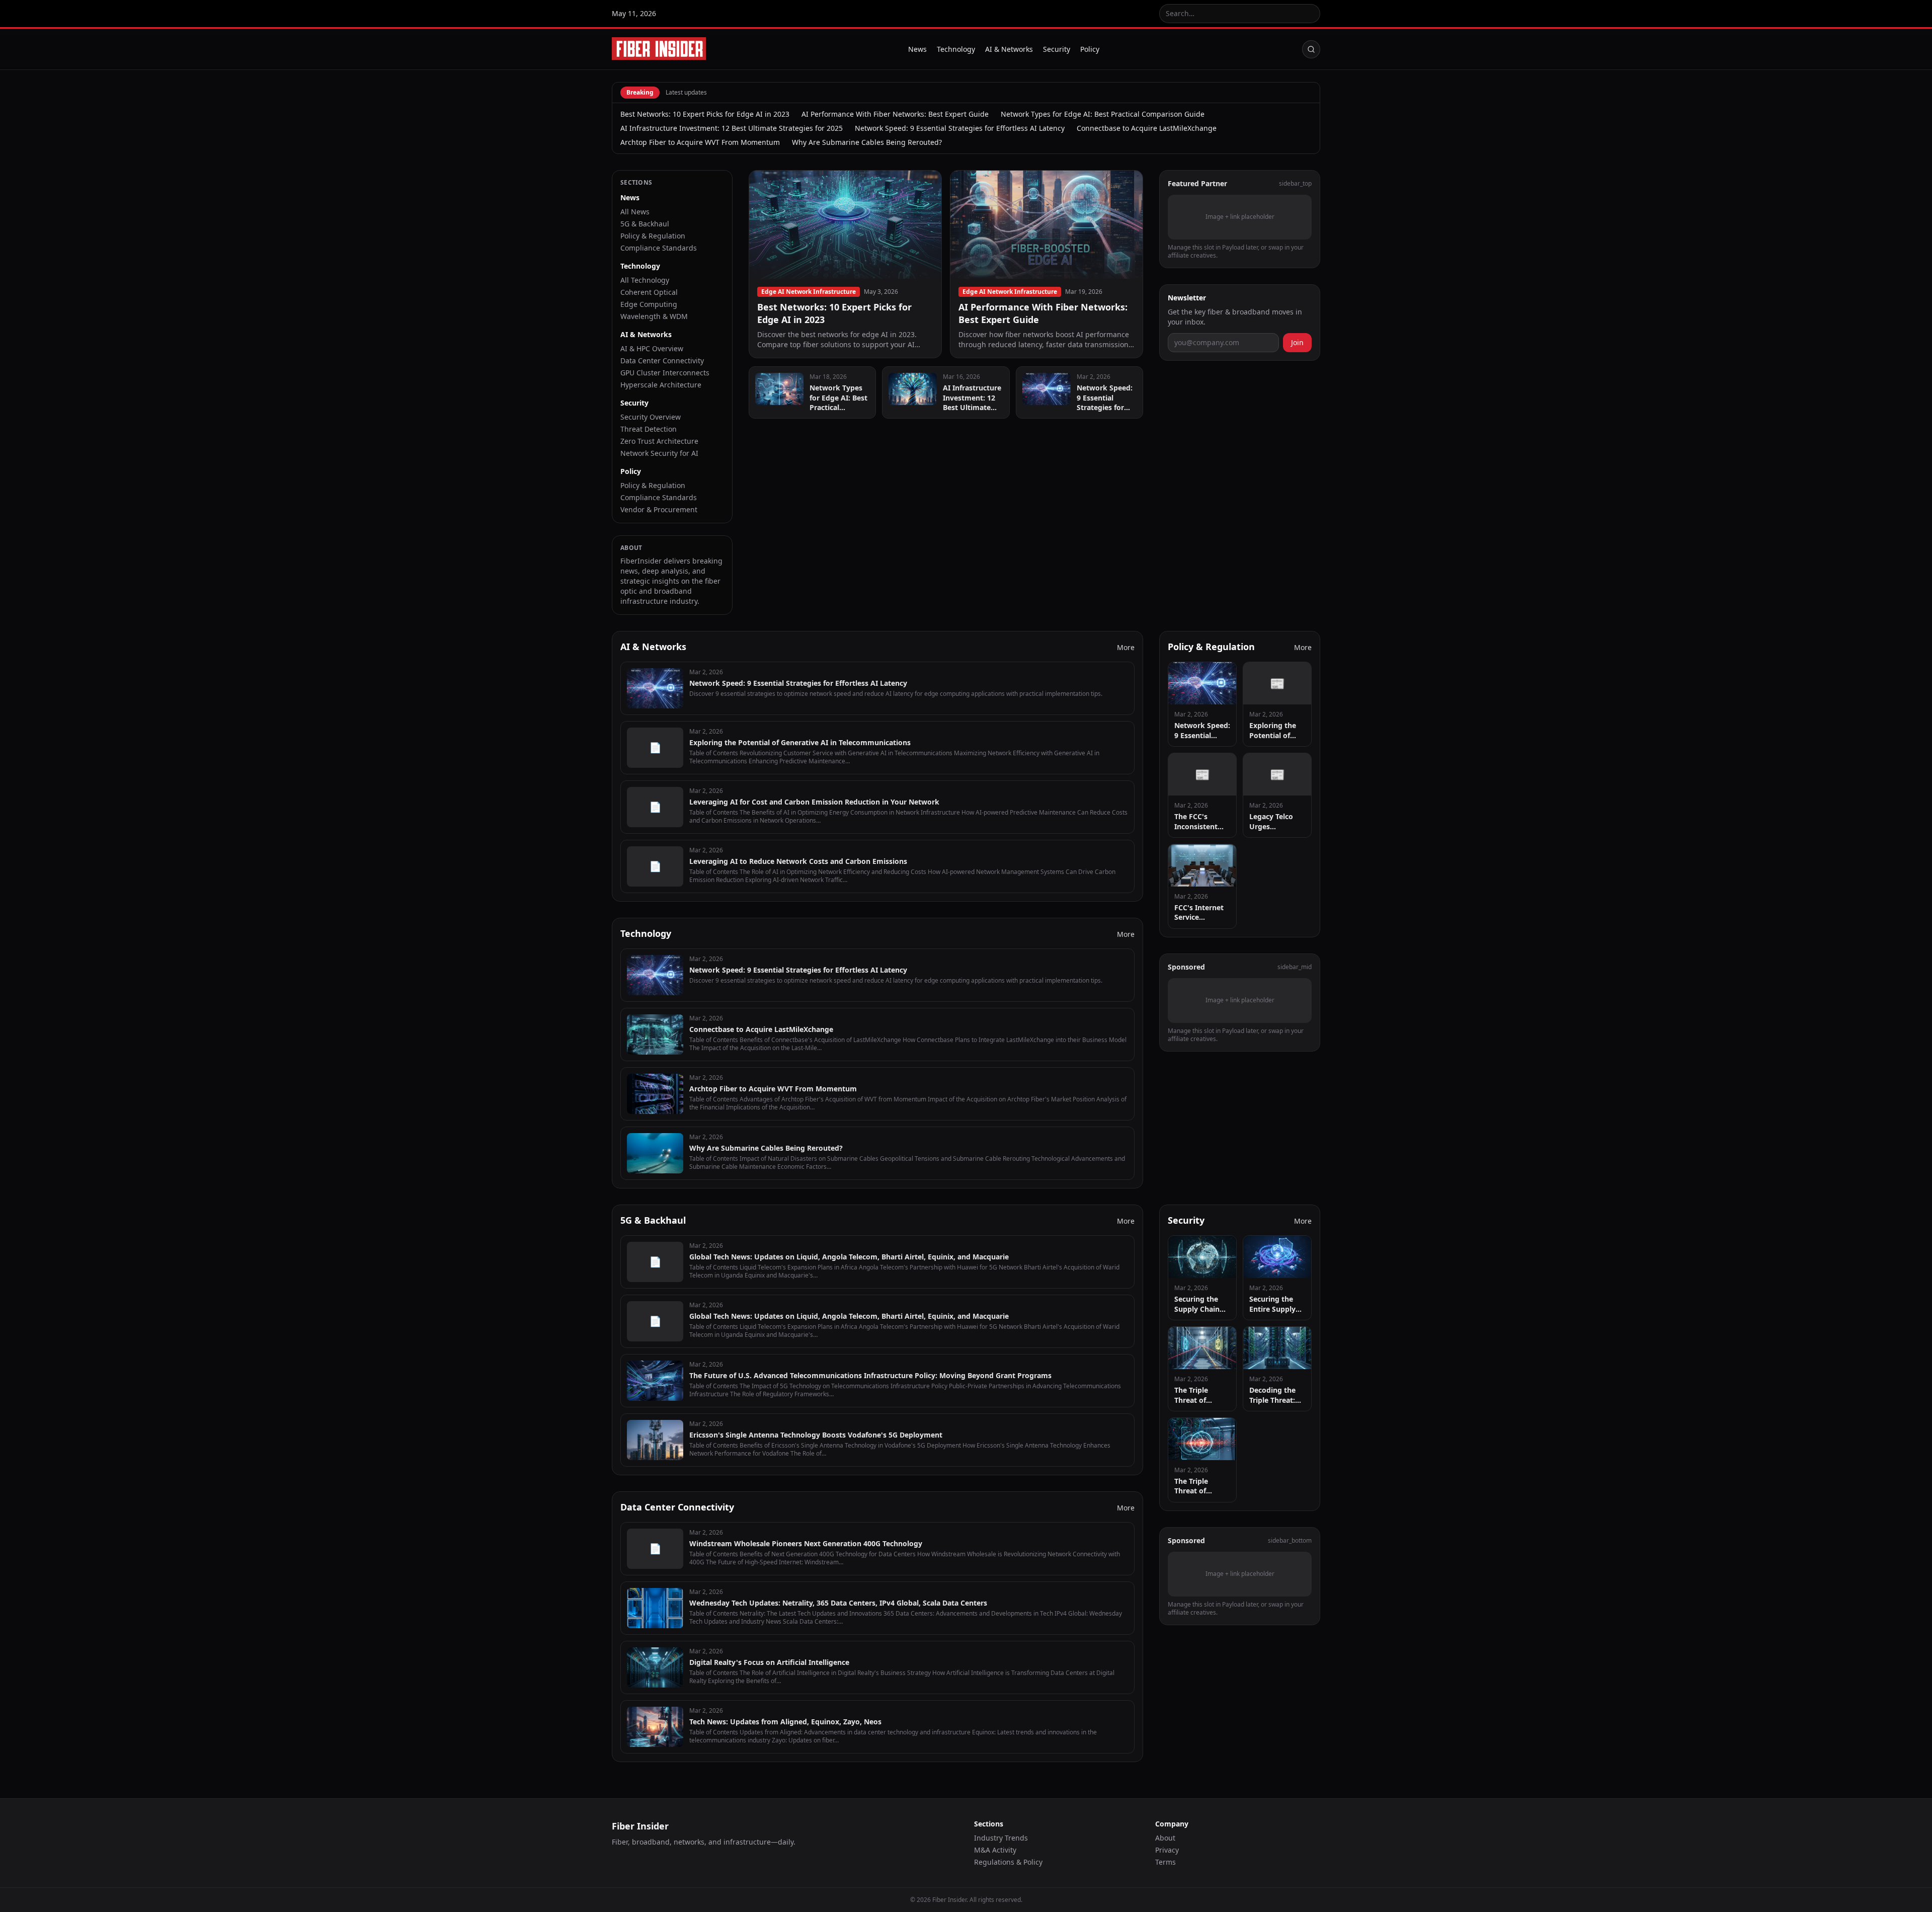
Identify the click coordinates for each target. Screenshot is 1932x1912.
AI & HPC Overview (652, 348)
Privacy (1167, 1850)
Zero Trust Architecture (659, 441)
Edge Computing (649, 304)
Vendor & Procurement (659, 509)
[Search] (1311, 49)
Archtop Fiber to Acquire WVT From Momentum (700, 142)
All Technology (645, 280)
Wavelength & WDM (654, 316)
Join (1297, 342)
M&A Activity (995, 1850)
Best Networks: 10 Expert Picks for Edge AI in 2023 (705, 114)
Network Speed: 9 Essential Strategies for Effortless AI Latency (960, 128)
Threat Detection (649, 429)
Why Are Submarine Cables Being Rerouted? (867, 142)
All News (635, 212)
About (1165, 1838)
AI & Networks (1009, 49)
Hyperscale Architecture (661, 385)
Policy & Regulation (653, 236)
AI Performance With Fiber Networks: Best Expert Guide (895, 114)
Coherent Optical (649, 292)
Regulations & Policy (1008, 1862)
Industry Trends (1001, 1838)
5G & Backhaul (645, 224)
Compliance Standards (659, 248)
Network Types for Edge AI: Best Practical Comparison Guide (1103, 114)
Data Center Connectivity (662, 361)
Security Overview (651, 417)
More (1126, 647)
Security (1057, 49)
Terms (1165, 1862)
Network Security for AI (659, 453)
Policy (1090, 49)
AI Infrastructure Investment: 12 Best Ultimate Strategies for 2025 (732, 128)
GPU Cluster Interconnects (665, 373)
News (917, 49)
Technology (956, 49)
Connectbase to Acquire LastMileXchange (1147, 128)
